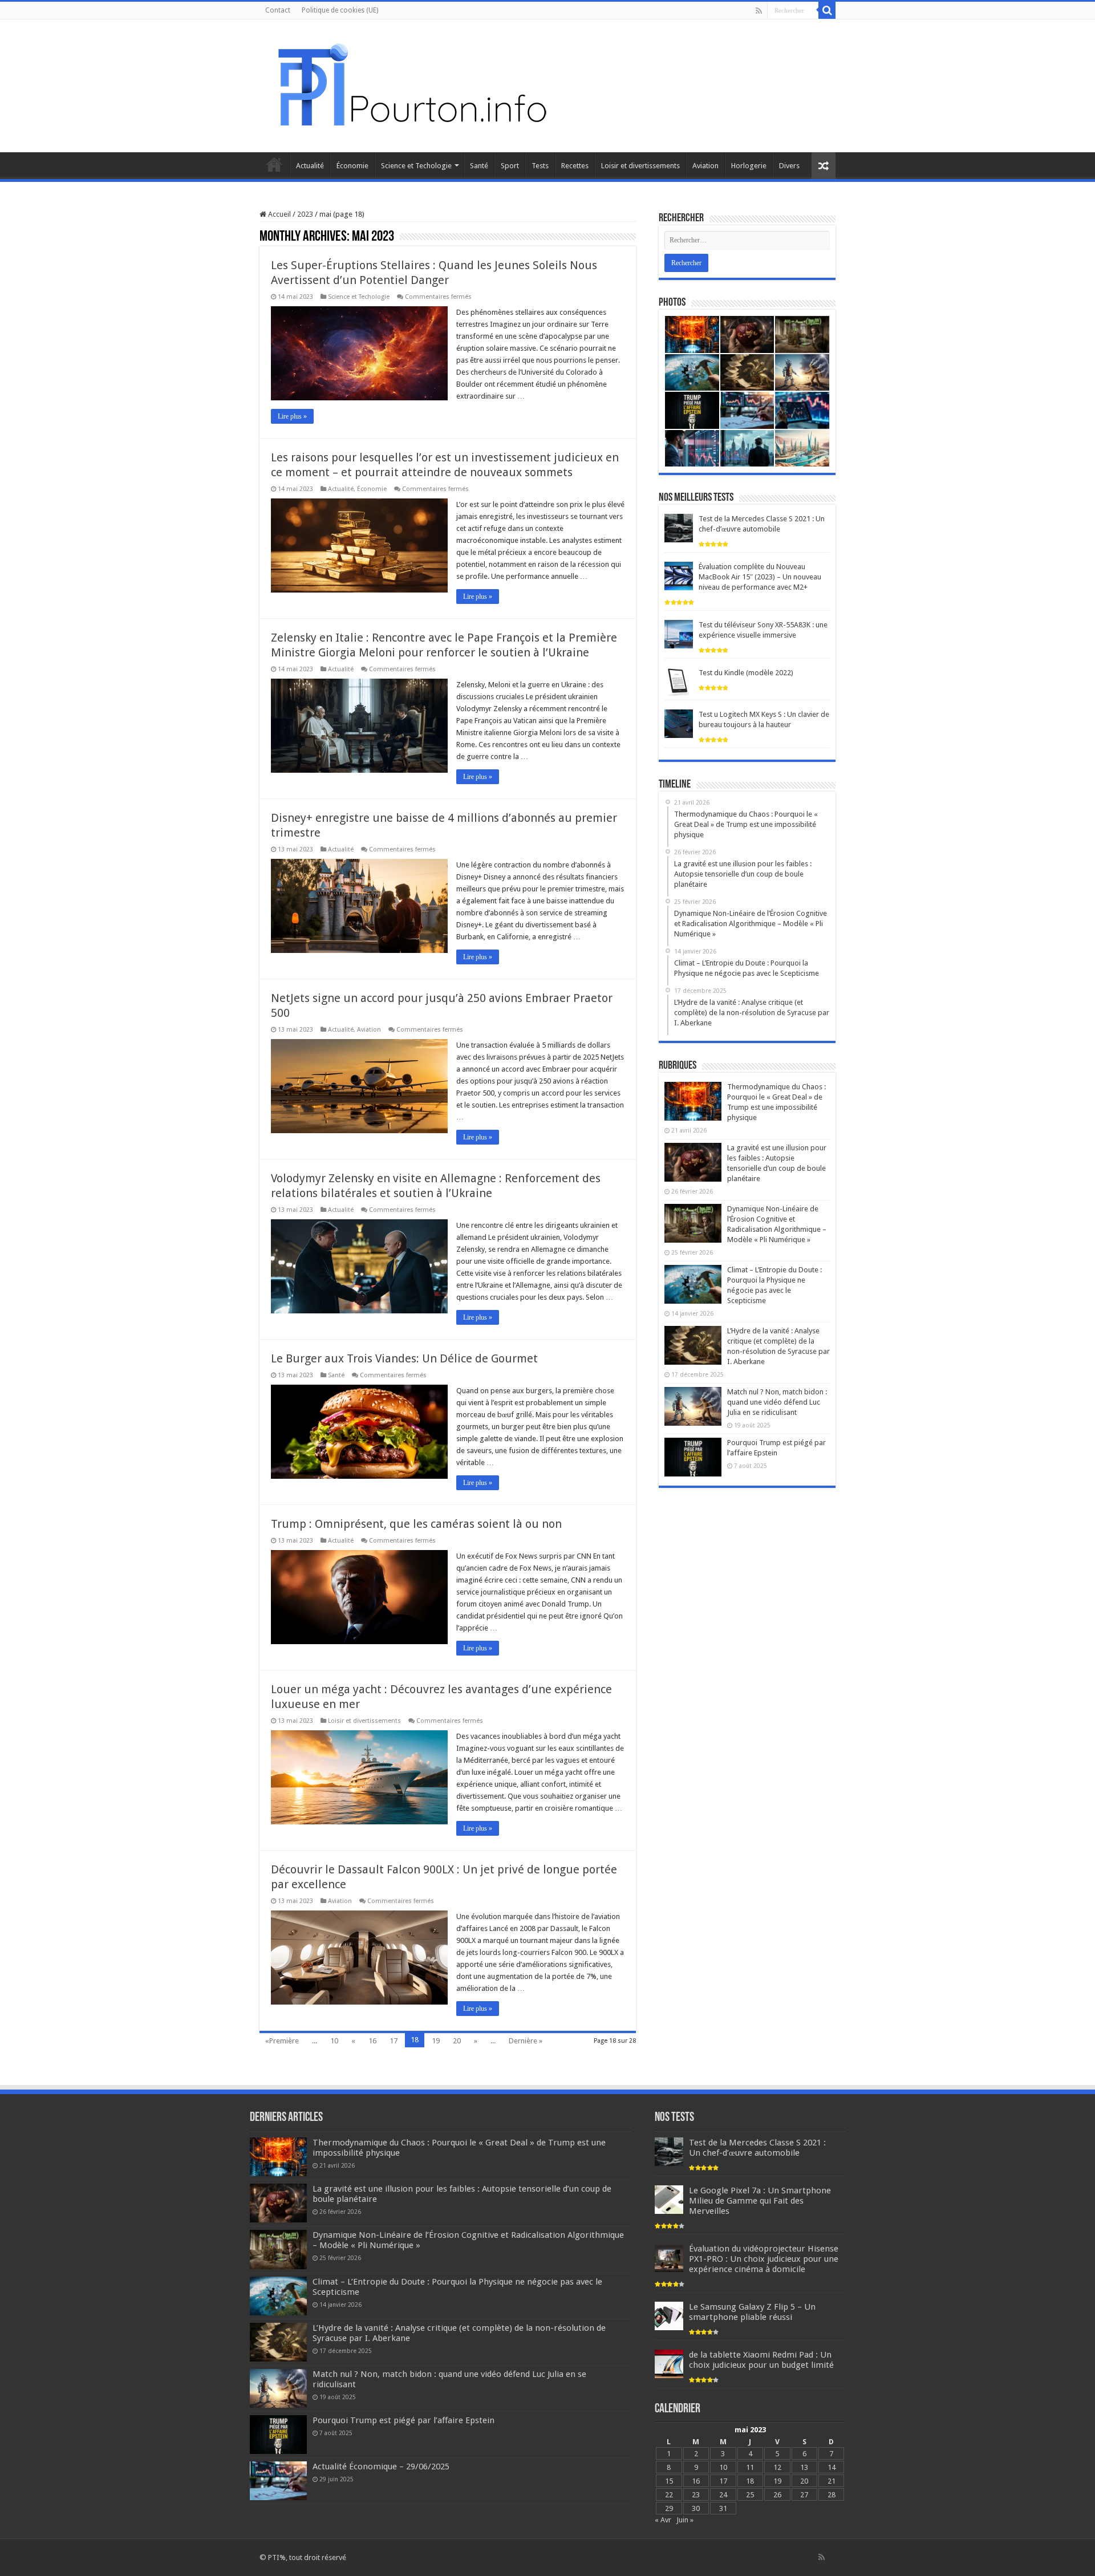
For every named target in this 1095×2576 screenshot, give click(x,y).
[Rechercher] (827, 10)
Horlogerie (749, 166)
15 (669, 2481)
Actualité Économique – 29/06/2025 (381, 2467)
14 (832, 2467)
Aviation (705, 166)
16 (372, 2041)
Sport (510, 166)
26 (777, 2495)
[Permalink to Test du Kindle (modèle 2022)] (679, 682)
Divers (789, 166)
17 (394, 2041)
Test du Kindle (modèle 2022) (746, 673)
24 (723, 2495)
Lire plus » (292, 416)
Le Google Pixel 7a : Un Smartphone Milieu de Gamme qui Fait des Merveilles (760, 2201)
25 (750, 2495)
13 (804, 2467)
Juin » (685, 2520)
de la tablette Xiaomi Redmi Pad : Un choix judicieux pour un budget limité (761, 2360)
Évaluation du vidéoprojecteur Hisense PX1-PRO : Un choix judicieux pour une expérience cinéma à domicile (764, 2259)
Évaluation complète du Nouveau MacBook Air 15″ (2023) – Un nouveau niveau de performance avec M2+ (760, 577)
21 (832, 2481)
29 (669, 2508)
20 (457, 2041)
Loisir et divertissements (640, 166)
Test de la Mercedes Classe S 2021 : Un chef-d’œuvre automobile (757, 2148)
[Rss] (759, 11)
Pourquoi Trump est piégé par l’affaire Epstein (403, 2420)
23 (696, 2495)
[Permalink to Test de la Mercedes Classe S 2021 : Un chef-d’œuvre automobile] (679, 528)
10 (334, 2041)
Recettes (575, 166)
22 (669, 2495)
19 (436, 2041)
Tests (540, 166)
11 (750, 2467)
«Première (282, 2041)
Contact (278, 10)
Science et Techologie (416, 166)
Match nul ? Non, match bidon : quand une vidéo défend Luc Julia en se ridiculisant (777, 1402)
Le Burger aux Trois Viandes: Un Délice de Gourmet (404, 1358)
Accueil (274, 164)
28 (832, 2495)
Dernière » (526, 2041)
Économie (352, 166)
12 (777, 2467)
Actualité (310, 166)
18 (750, 2481)
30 (696, 2508)
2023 (305, 214)
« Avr (663, 2520)
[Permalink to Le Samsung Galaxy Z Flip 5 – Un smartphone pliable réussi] (669, 2315)
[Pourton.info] (411, 84)
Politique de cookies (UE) (340, 10)
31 (723, 2508)
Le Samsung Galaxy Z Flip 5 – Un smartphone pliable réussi (752, 2312)
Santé (479, 166)
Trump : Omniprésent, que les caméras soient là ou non (416, 1524)
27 (804, 2495)
